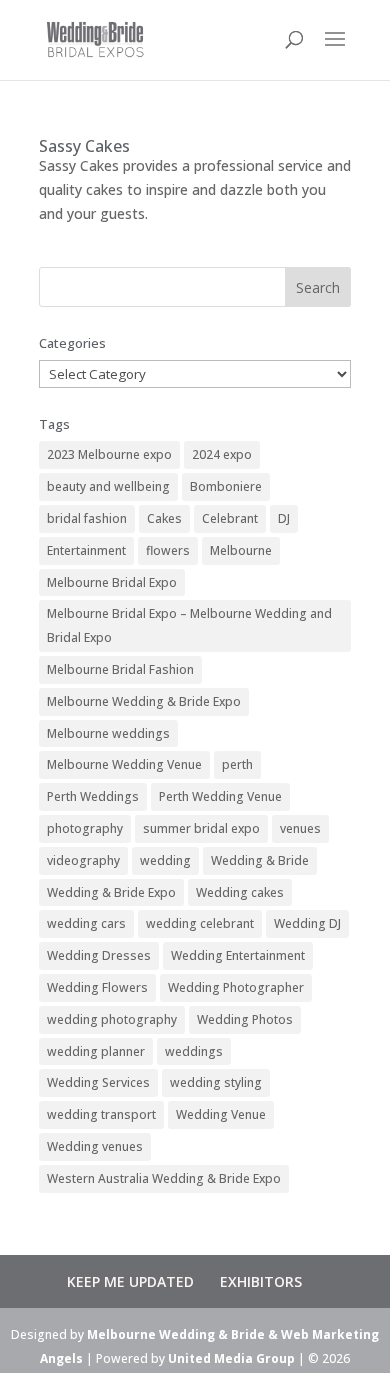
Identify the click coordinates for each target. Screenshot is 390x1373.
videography (83, 860)
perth (237, 764)
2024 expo (222, 454)
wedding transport (101, 1114)
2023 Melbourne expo (109, 454)
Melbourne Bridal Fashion (120, 669)
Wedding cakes (240, 892)
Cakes (164, 518)
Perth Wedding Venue (220, 796)
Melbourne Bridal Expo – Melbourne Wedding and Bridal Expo (189, 625)
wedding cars (86, 923)
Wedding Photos (245, 1019)
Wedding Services (98, 1082)
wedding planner (96, 1051)
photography (85, 828)
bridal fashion (87, 518)
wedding (165, 860)
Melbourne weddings (108, 733)
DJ (284, 518)
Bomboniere (226, 486)
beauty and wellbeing (108, 486)
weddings (194, 1051)
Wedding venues (95, 1146)
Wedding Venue (221, 1114)
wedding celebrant (200, 923)
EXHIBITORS (261, 1281)
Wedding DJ (307, 923)
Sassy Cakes (84, 146)
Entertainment (86, 550)
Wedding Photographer (236, 987)
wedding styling (216, 1082)
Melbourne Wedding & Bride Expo (144, 701)
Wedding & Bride (260, 860)
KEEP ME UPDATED (130, 1281)
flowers (168, 550)
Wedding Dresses (99, 955)
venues (300, 828)
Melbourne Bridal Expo (112, 582)
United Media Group (231, 1358)
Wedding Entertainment (238, 955)
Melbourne (241, 550)
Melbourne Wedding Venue (124, 764)
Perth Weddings (93, 796)
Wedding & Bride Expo (111, 892)
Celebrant (230, 518)
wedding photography (112, 1019)
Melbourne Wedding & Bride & (184, 1334)
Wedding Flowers (97, 987)
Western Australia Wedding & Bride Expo (164, 1178)
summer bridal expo (201, 828)
